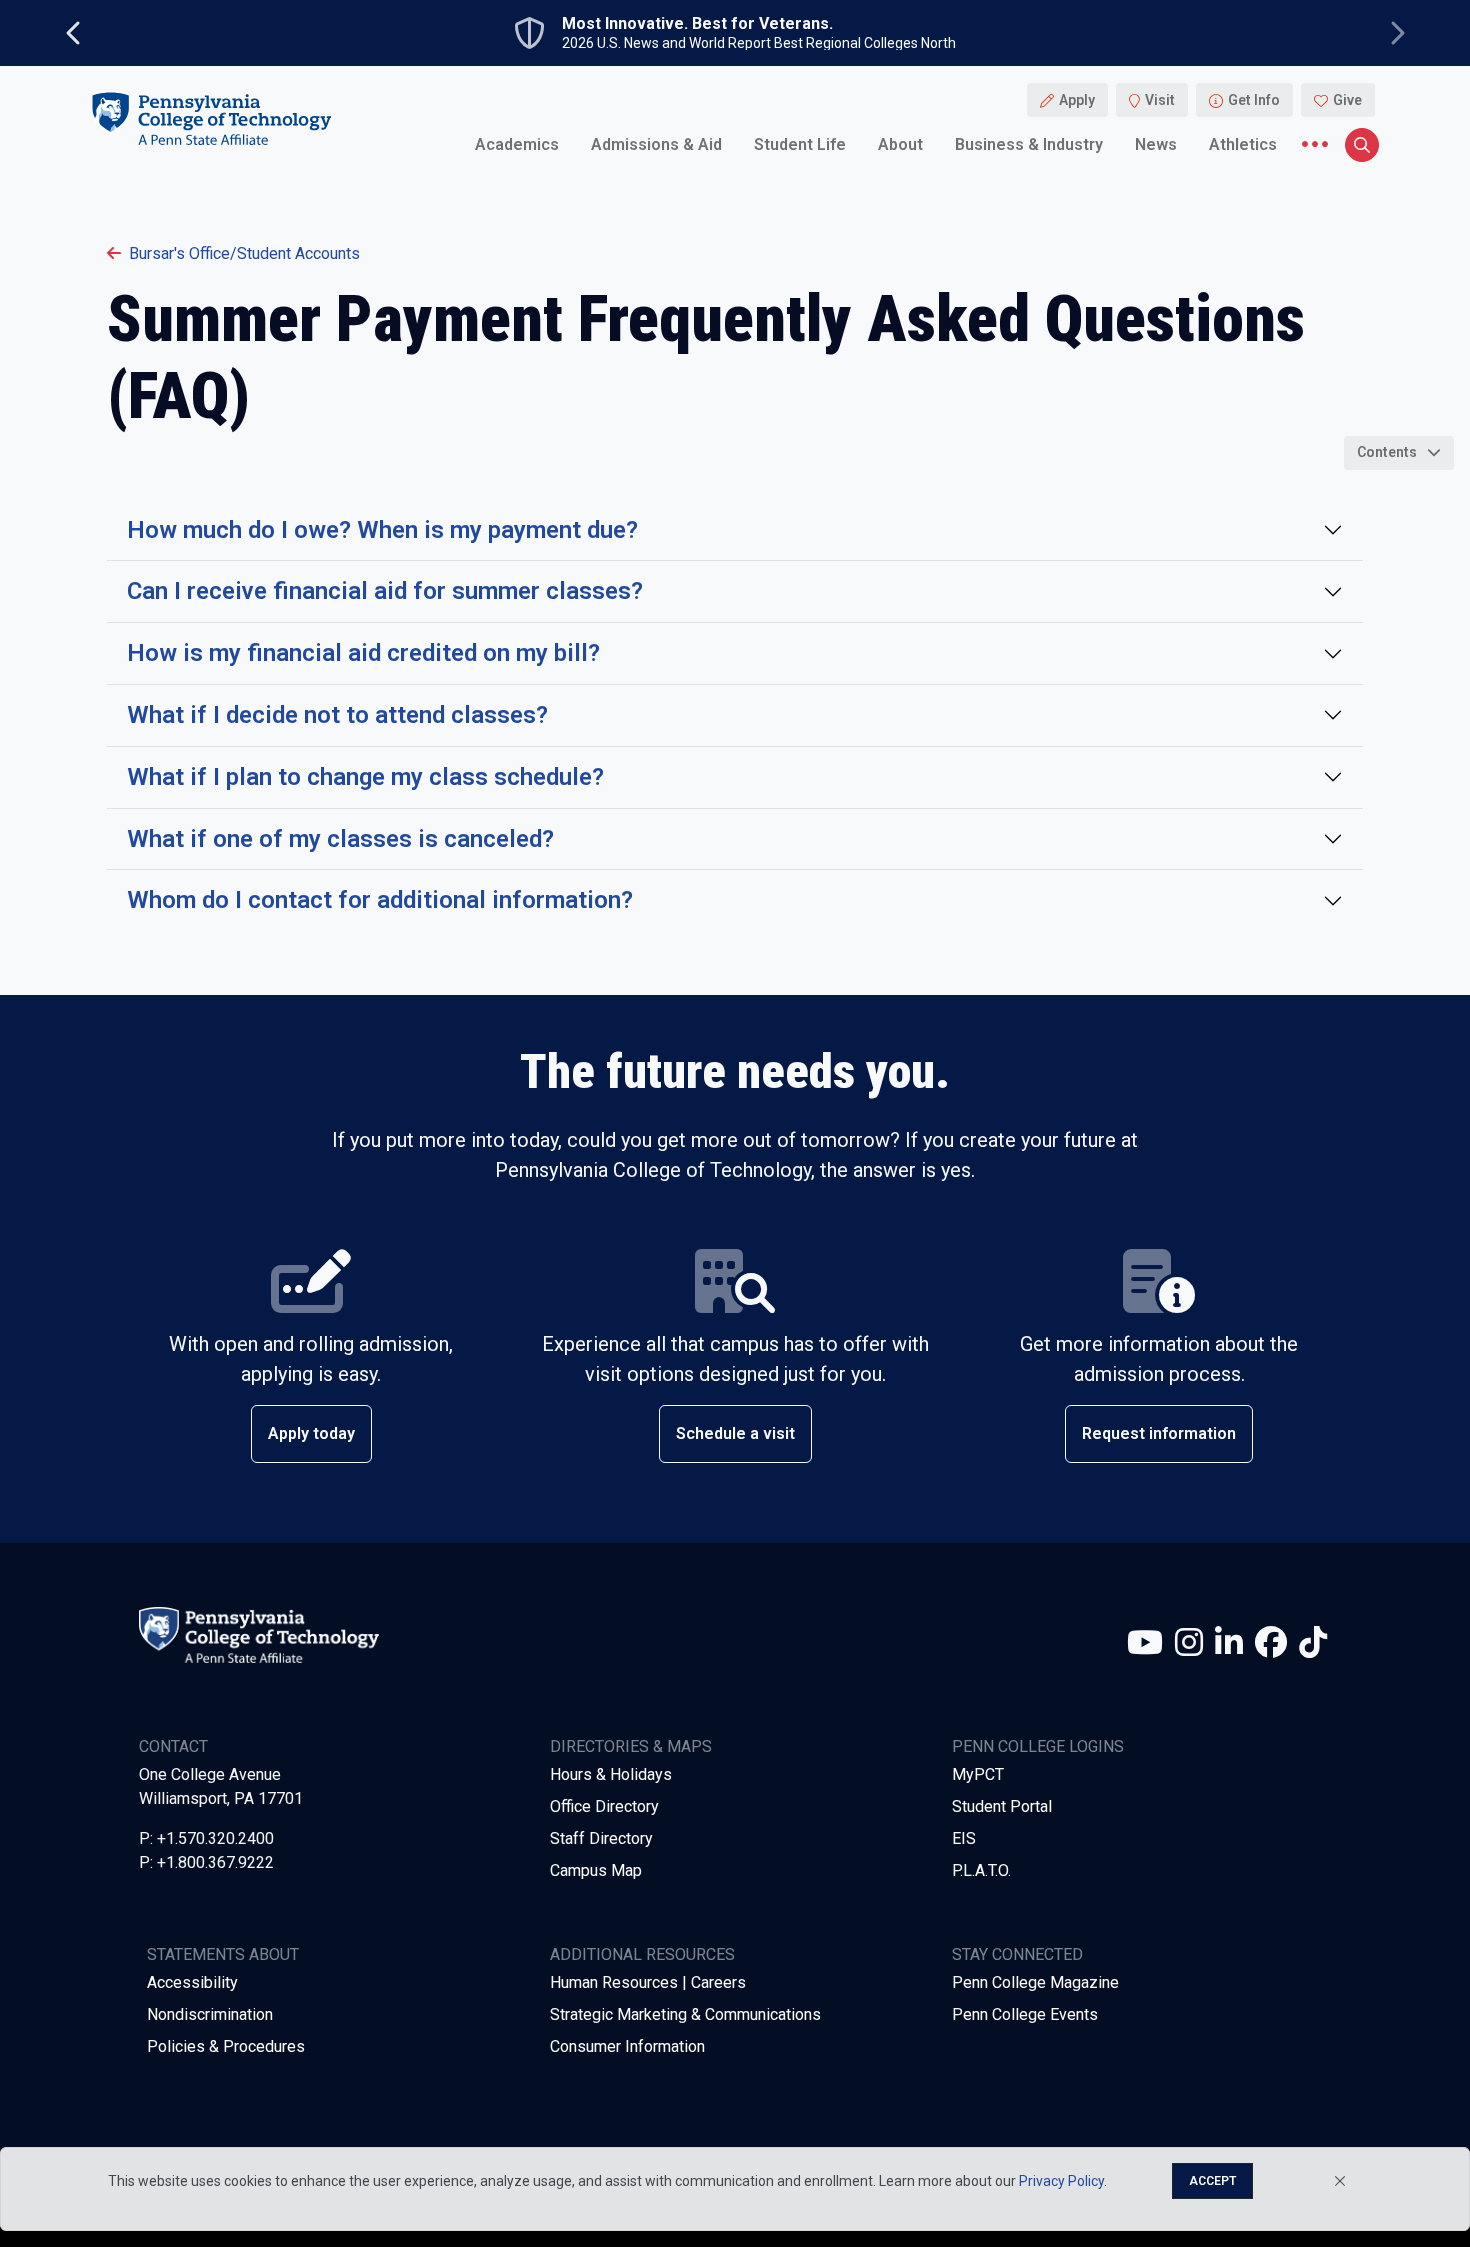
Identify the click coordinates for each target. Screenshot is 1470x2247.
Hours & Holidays (611, 1774)
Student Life (800, 144)
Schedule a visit (735, 1433)
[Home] (211, 118)
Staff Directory (601, 1838)
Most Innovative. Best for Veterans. (697, 24)
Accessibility (192, 1982)
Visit (1160, 100)
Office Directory (604, 1806)
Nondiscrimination (210, 2014)
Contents (1387, 452)
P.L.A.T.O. (981, 1870)
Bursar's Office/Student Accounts (244, 253)
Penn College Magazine (1035, 1982)
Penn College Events (1025, 2014)
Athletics (1243, 144)
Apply (1077, 100)
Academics (517, 144)
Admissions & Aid (656, 144)
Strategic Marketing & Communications (685, 2014)
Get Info (1254, 100)
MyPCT (978, 1774)
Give (1347, 100)
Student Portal (1002, 1806)
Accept (1212, 2181)
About (900, 144)
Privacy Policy (1061, 2181)
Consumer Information (627, 2046)
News (1156, 144)
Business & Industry (1029, 144)
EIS (964, 1838)
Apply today (311, 1433)
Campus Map (596, 1870)
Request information (1159, 1433)
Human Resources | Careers (648, 1982)
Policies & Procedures (226, 2046)
